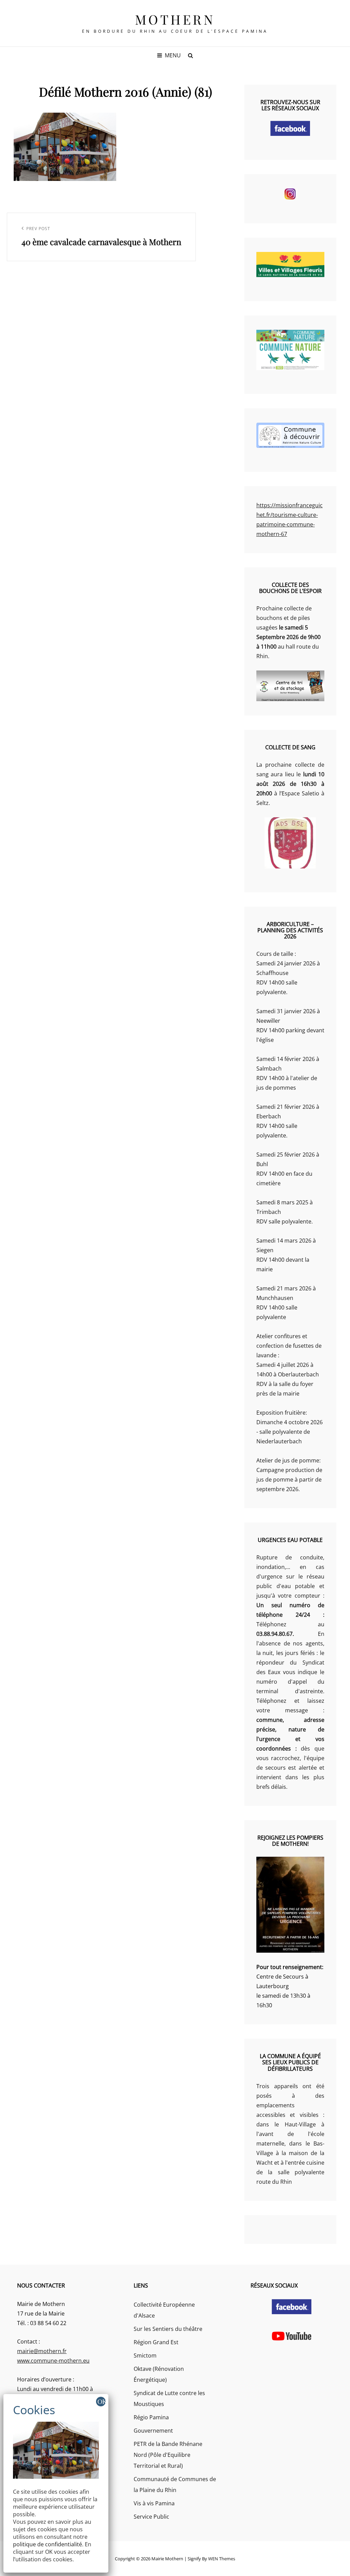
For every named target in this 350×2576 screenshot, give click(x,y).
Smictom (145, 2355)
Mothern (175, 19)
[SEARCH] (190, 55)
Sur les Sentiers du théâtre (168, 2329)
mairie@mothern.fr (42, 2351)
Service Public (151, 2517)
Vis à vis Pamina (154, 2503)
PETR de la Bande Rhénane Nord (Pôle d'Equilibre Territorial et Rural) (168, 2455)
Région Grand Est (156, 2342)
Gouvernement (153, 2431)
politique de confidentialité (48, 2544)
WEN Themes (222, 2559)
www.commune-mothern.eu (53, 2361)
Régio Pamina (151, 2417)
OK (102, 2402)
